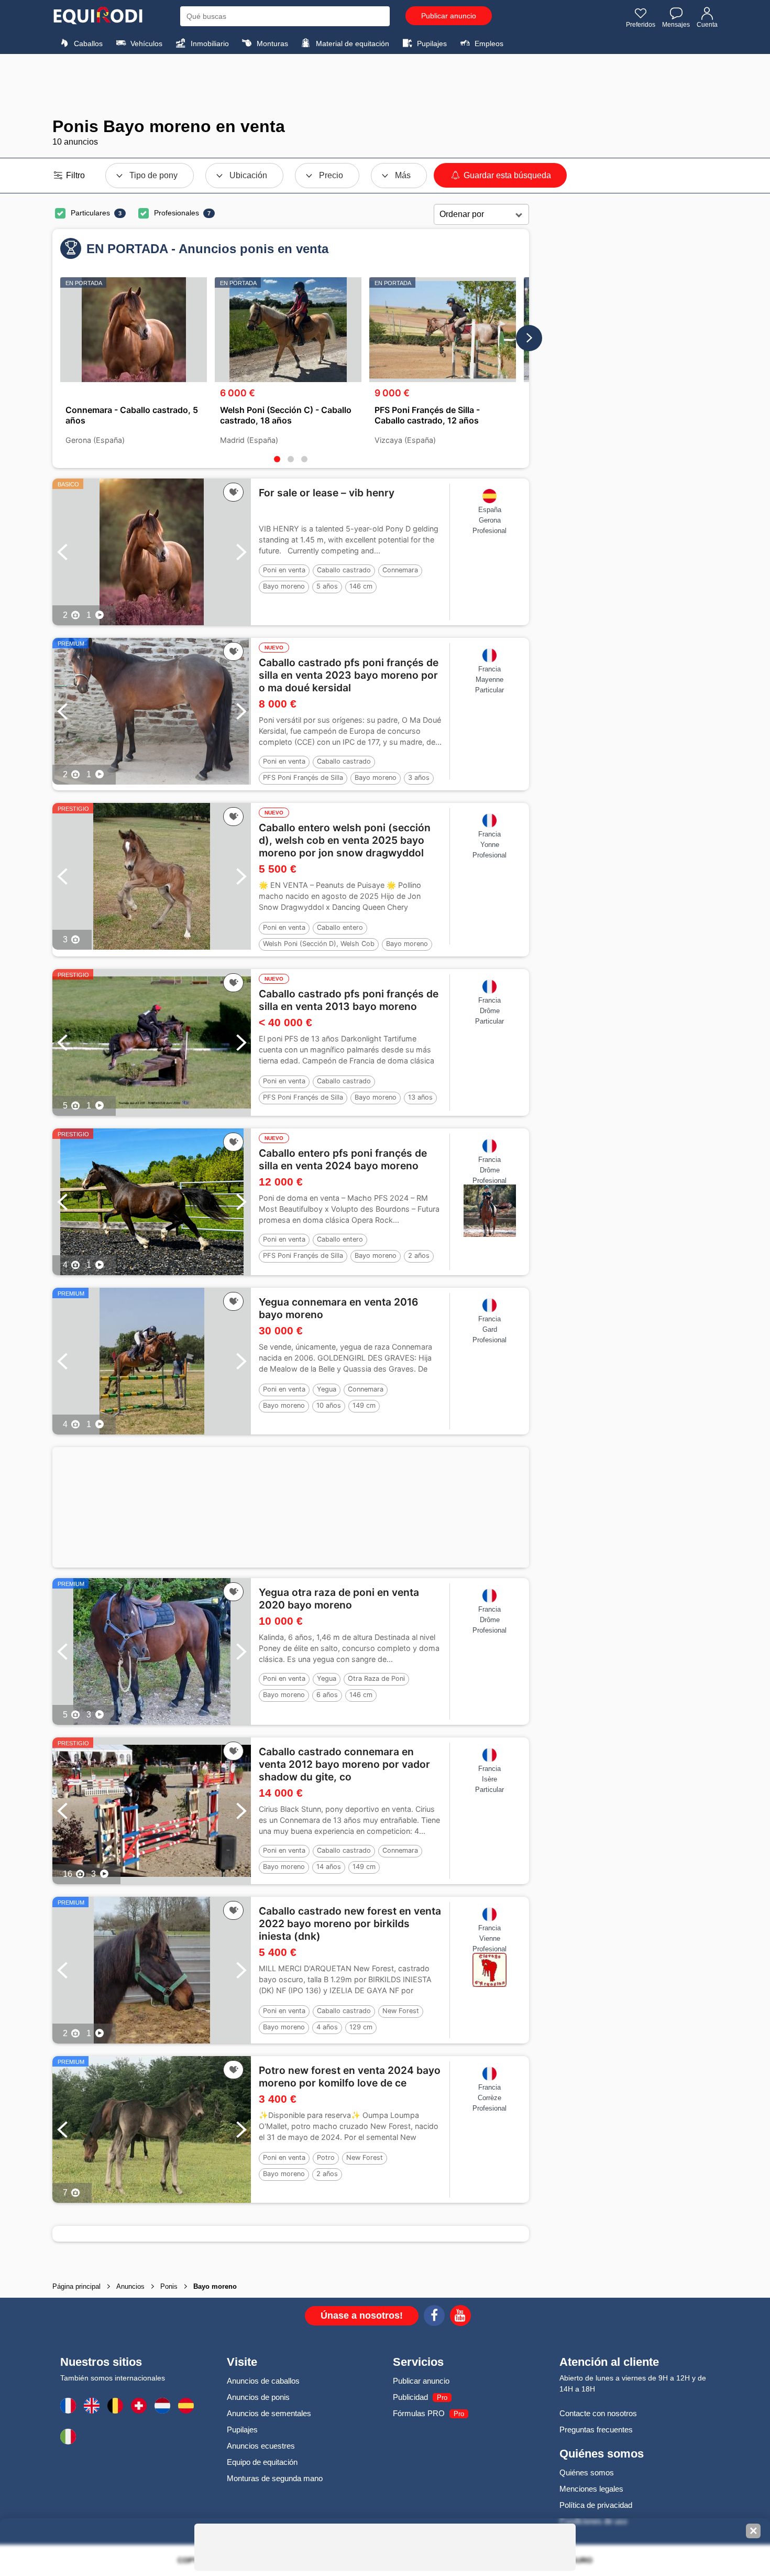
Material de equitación (351, 44)
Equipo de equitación (262, 2462)
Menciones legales (591, 2489)
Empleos (488, 44)
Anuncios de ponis (258, 2397)
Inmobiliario (209, 44)
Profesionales (177, 213)
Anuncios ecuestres (261, 2446)
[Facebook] (434, 2317)
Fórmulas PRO (419, 2413)
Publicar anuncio (449, 16)
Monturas (271, 44)
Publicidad (410, 2397)
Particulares (90, 213)
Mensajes (676, 25)
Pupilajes (431, 44)
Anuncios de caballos (263, 2381)
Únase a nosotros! (362, 2316)
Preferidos (641, 25)
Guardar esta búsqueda (506, 175)
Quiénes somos (587, 2472)
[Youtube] (460, 2317)
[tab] (277, 459)
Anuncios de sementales (269, 2413)
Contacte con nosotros (598, 2413)
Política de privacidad (596, 2505)
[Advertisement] (385, 85)
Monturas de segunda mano (275, 2478)
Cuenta (707, 25)
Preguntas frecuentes (596, 2430)
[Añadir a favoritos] (233, 492)
